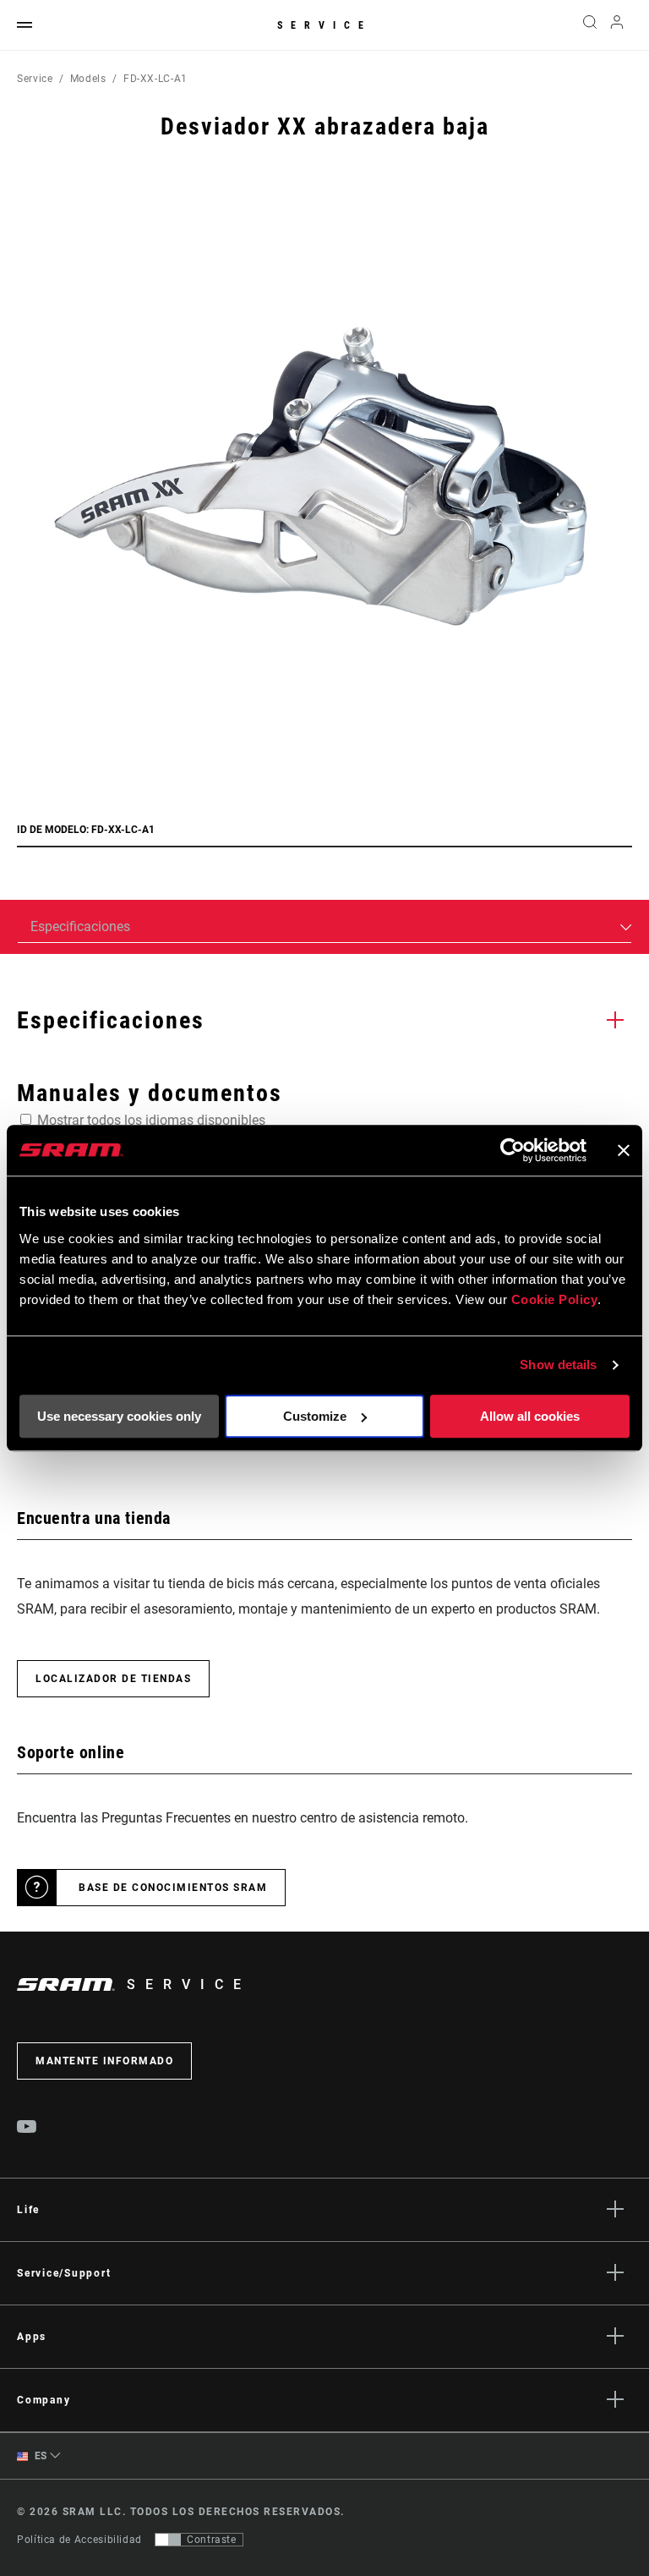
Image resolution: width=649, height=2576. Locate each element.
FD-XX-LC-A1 (155, 79)
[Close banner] (624, 1150)
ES (39, 2456)
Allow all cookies (530, 1416)
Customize (315, 1416)
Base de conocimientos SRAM (173, 1888)
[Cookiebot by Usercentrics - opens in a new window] (513, 1150)
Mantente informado (104, 2061)
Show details (558, 1365)
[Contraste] (168, 2540)
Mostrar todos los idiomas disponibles (151, 1120)
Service (324, 25)
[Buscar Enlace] (590, 25)
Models (88, 79)
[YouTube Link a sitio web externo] (27, 2129)
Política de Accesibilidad (79, 2540)
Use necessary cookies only (119, 1416)
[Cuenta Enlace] (617, 26)
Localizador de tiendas (113, 1679)
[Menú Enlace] (25, 26)
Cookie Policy (555, 1299)
